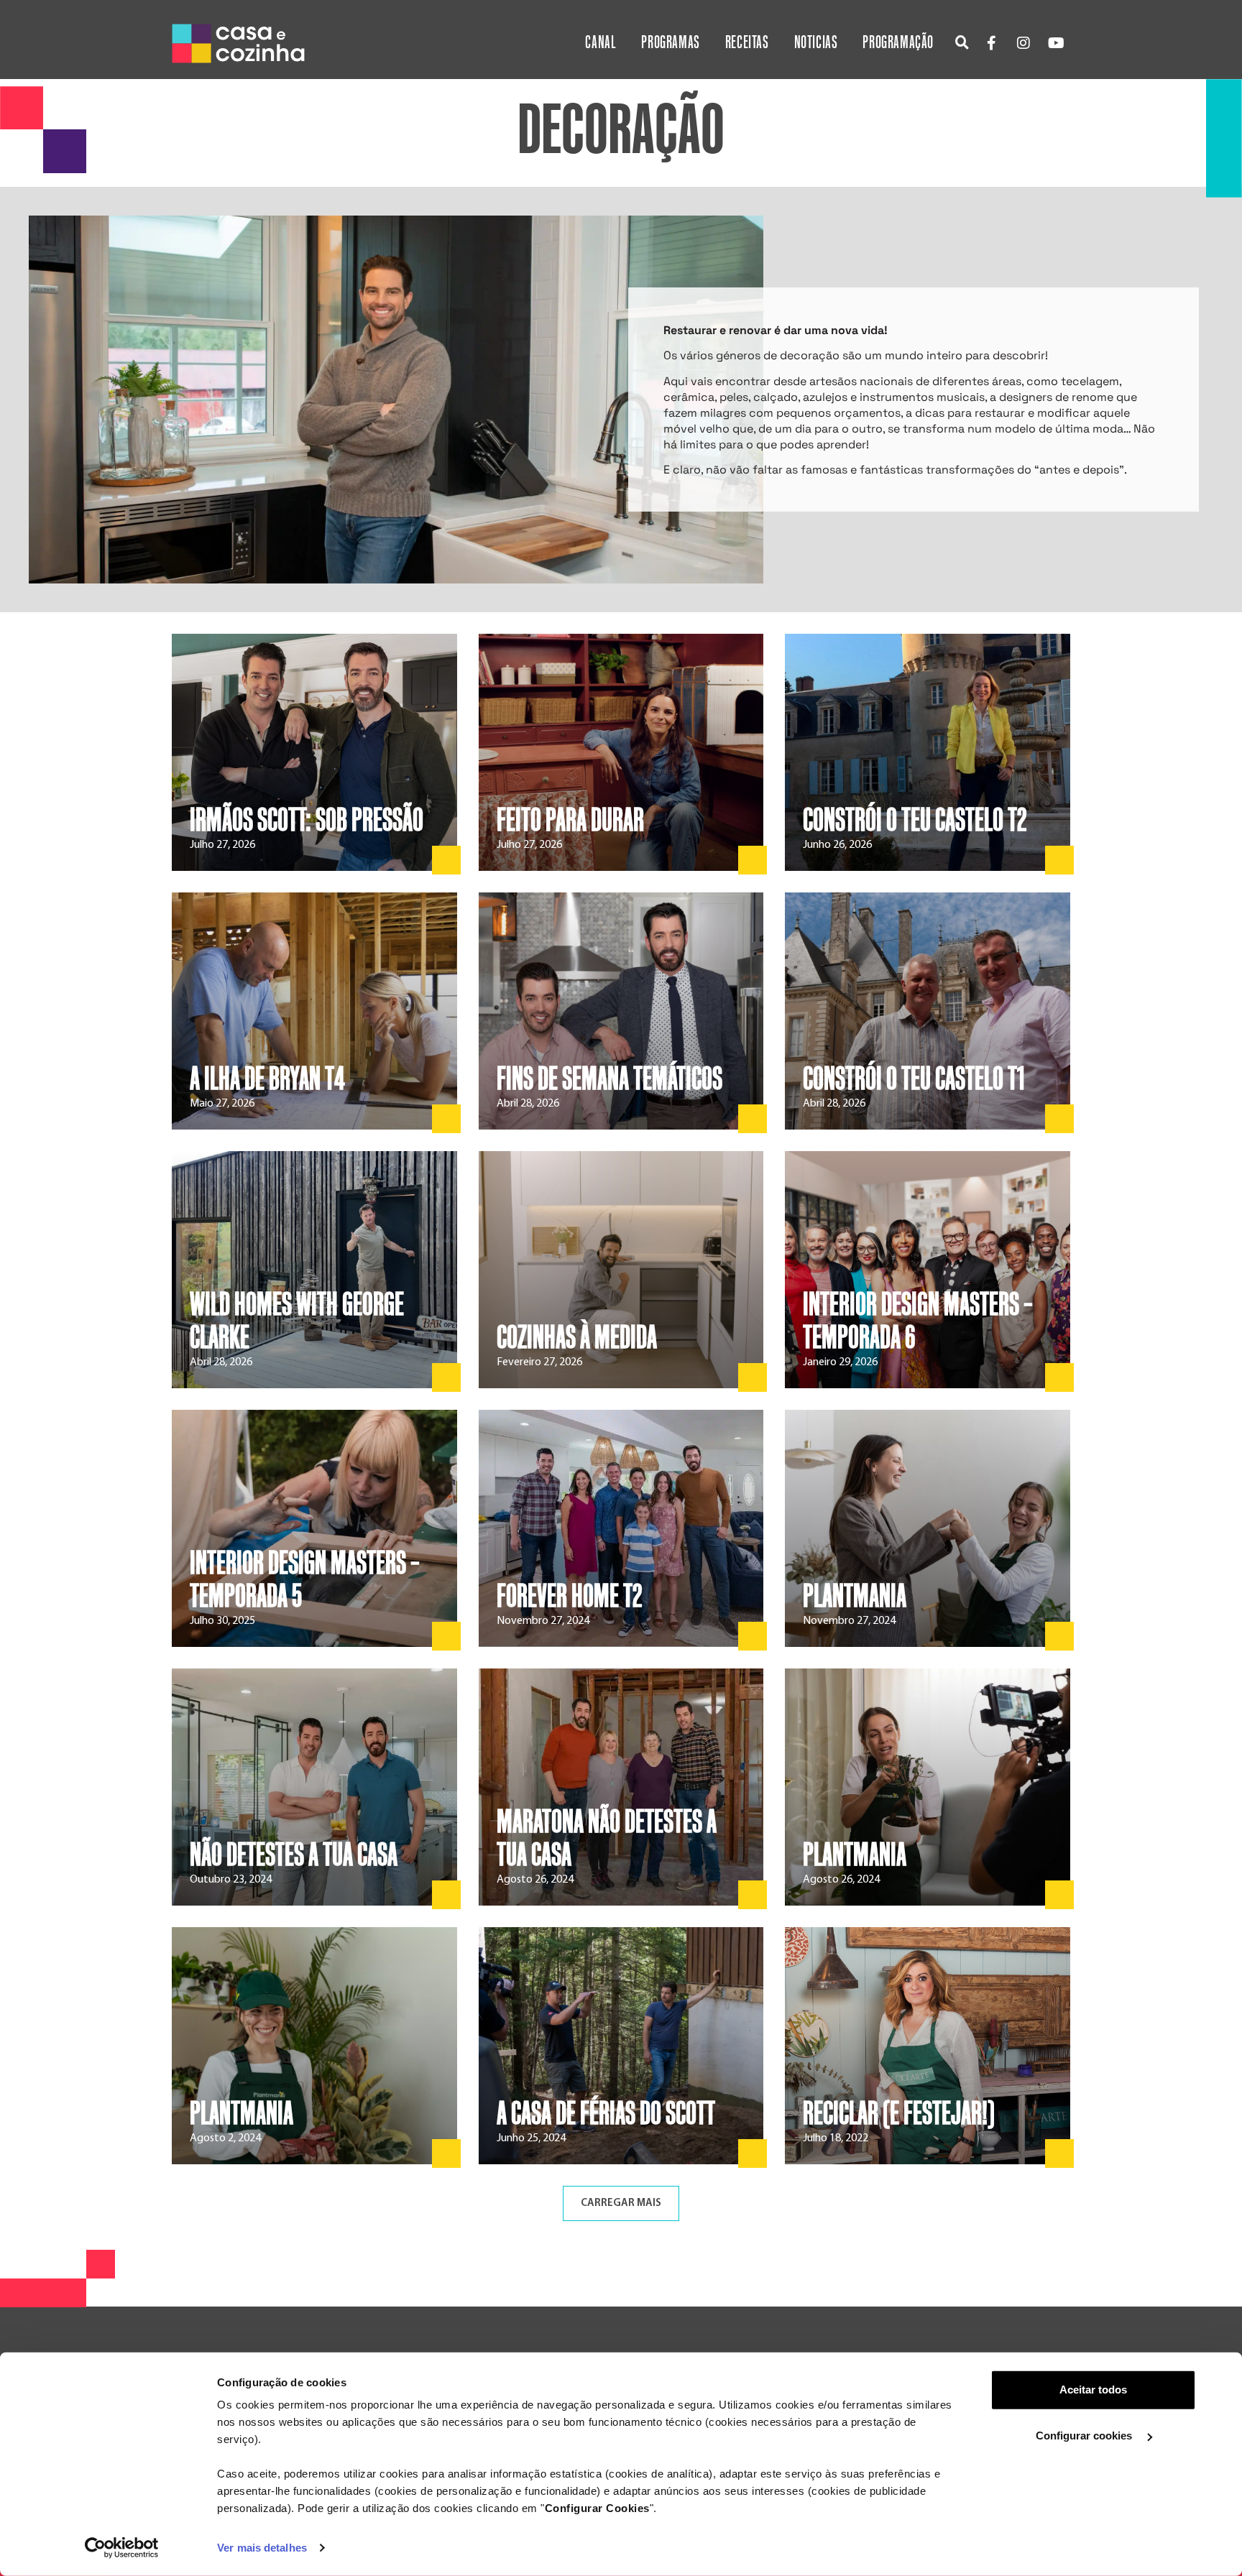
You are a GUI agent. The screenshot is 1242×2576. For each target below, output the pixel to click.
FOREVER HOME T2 (569, 1597)
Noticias (816, 43)
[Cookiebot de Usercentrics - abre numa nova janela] (122, 2548)
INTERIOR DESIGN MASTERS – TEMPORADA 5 (305, 1580)
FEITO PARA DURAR (570, 821)
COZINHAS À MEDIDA (577, 1338)
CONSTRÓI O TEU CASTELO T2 (915, 821)
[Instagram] (1023, 43)
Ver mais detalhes (262, 2548)
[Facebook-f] (991, 43)
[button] (962, 42)
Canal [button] (601, 43)
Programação (898, 43)
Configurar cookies (1085, 2436)
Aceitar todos (1093, 2390)
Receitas (747, 43)
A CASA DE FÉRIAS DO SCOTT (606, 2114)
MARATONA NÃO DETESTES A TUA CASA (607, 1839)
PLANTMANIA (855, 1597)
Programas (670, 43)
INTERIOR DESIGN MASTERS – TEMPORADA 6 (918, 1321)
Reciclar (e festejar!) (899, 2114)
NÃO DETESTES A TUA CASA (294, 1855)
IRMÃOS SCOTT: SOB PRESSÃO (307, 821)
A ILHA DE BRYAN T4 (267, 1079)
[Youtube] (1056, 43)
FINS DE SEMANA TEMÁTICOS (609, 1079)
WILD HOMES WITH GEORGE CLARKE (297, 1321)
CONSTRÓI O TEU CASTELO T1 (914, 1079)
